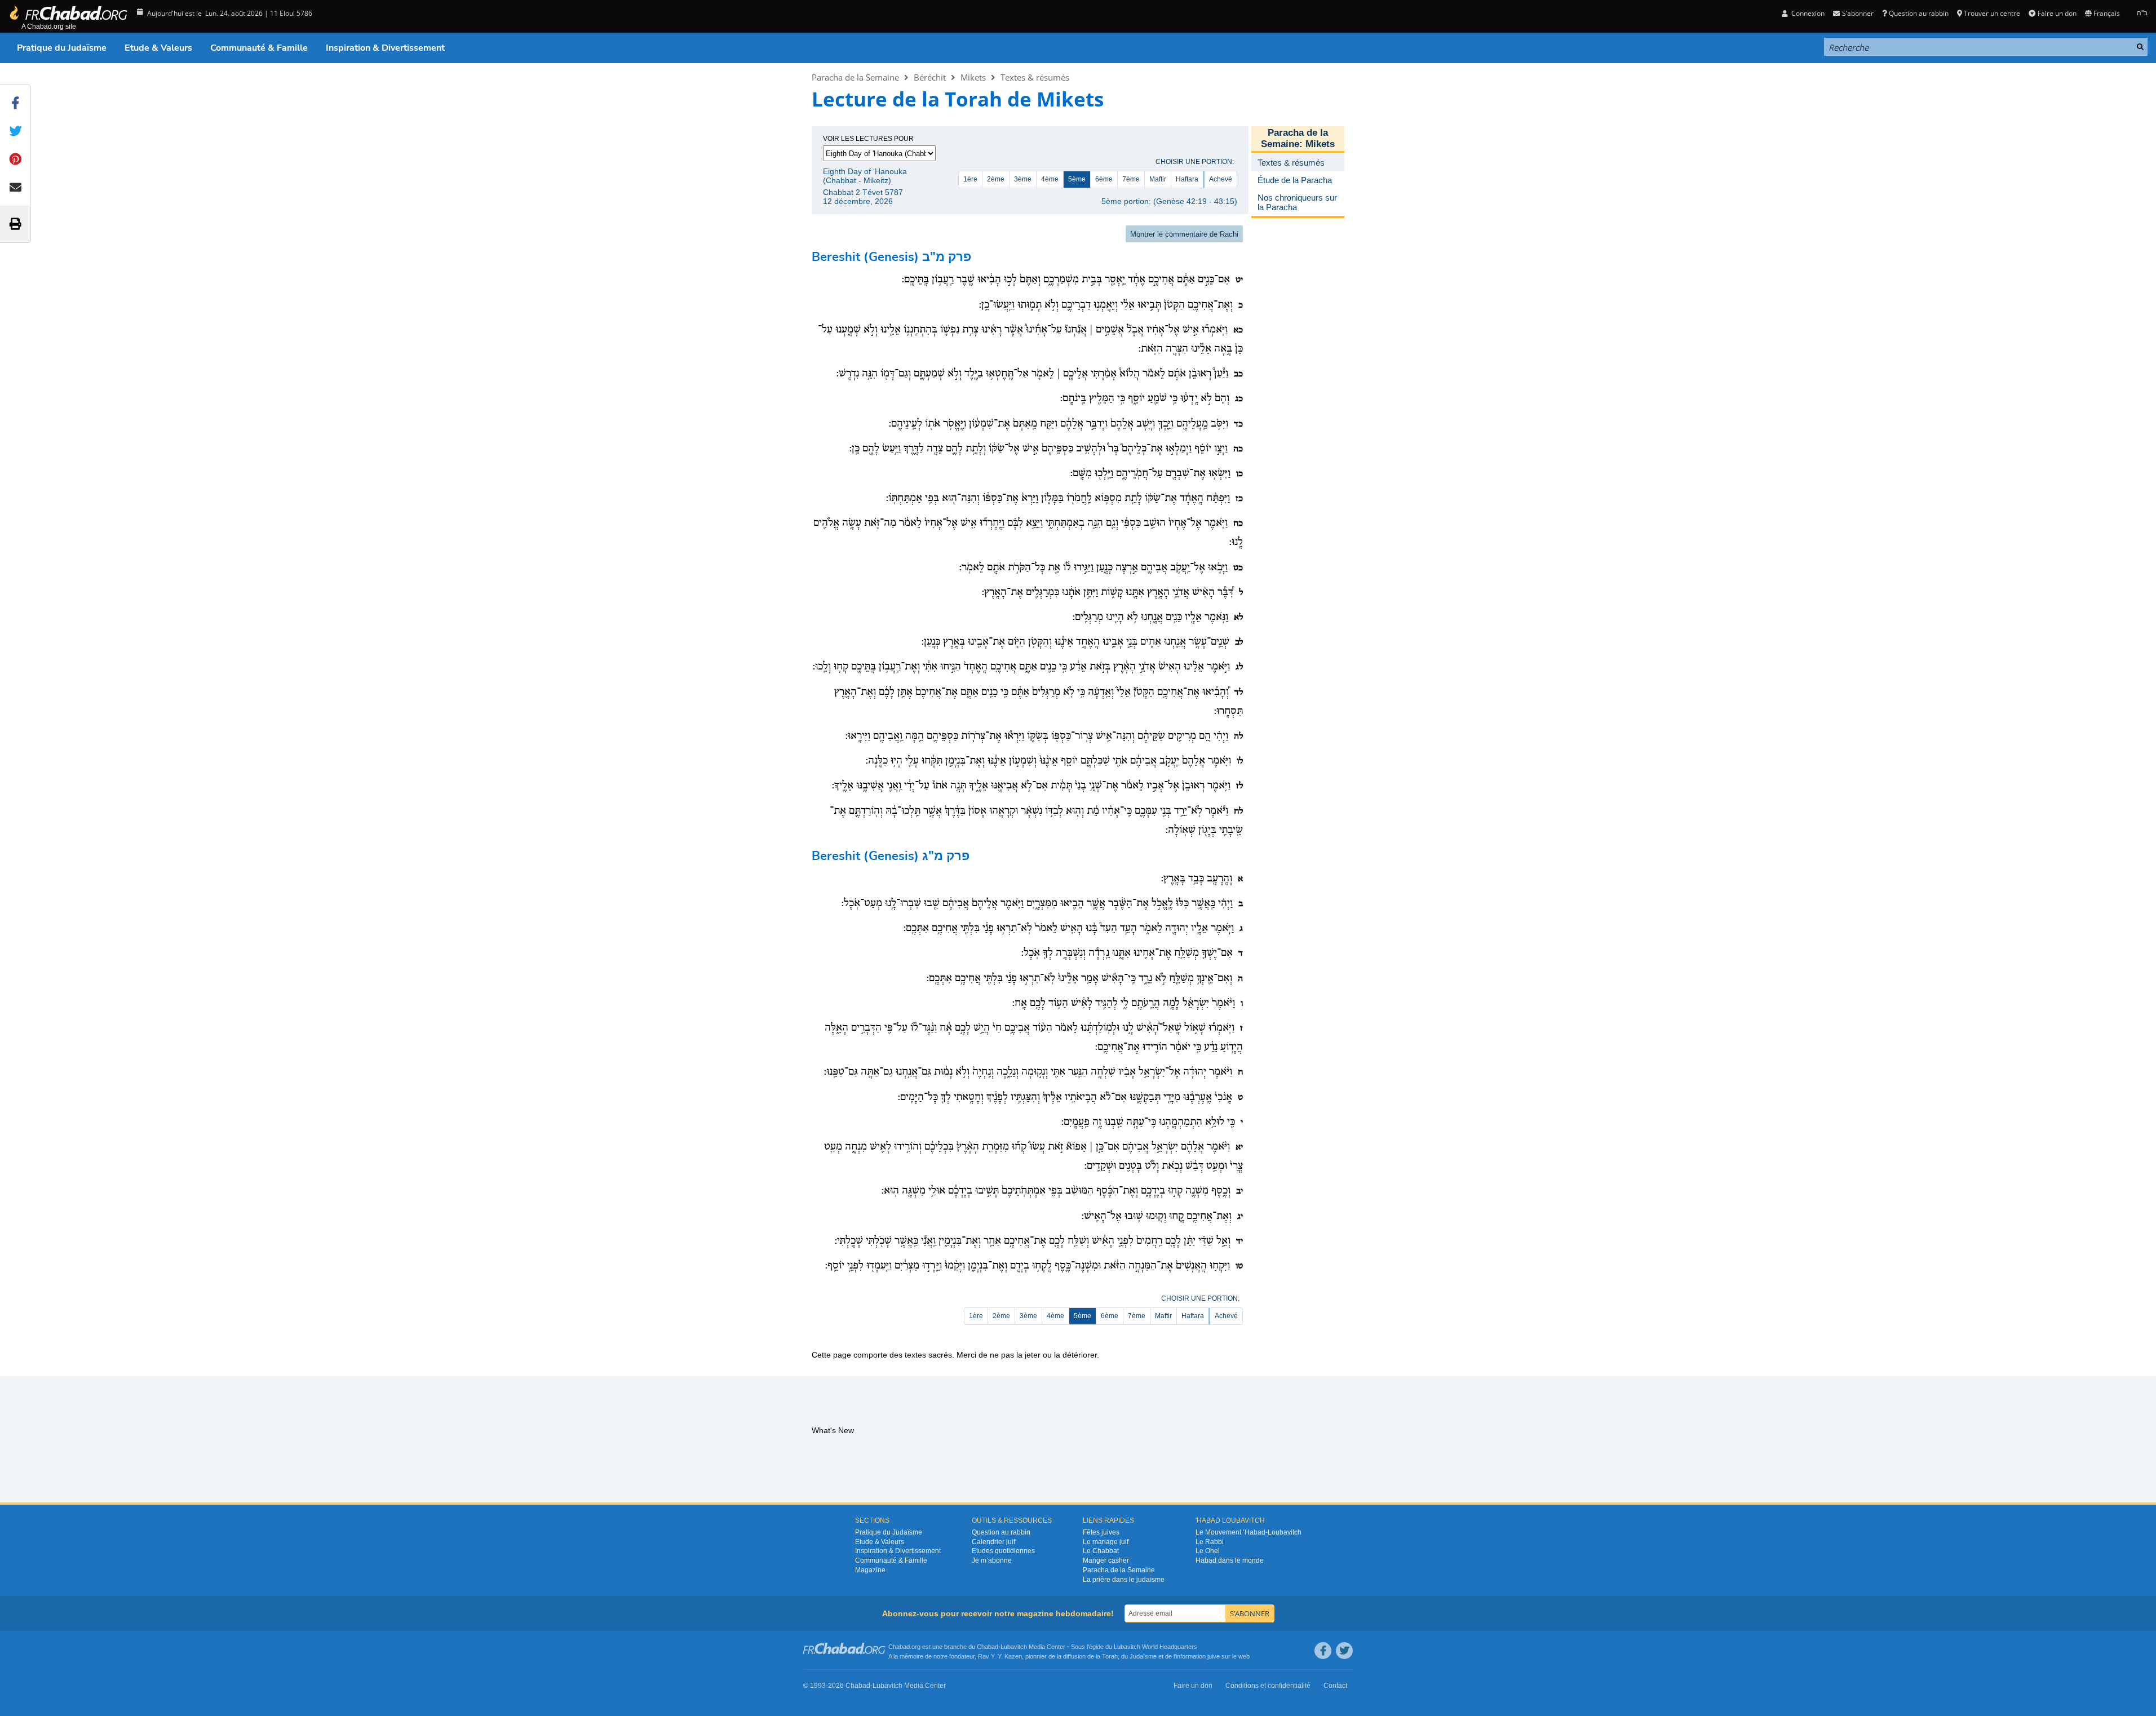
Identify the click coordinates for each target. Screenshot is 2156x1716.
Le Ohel (1208, 1551)
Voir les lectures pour (868, 139)
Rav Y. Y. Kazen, (1001, 1656)
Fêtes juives (1101, 1532)
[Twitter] (1344, 1651)
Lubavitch (1014, 1647)
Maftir (1158, 179)
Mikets (973, 77)
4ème (1050, 179)
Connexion (1807, 13)
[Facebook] (1323, 1651)
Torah (1110, 1656)
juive (1214, 1656)
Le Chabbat (1101, 1551)
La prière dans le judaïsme (1124, 1580)
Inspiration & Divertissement (385, 48)
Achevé (1221, 179)
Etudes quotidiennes (1003, 1551)
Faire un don (2057, 13)
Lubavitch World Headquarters (1156, 1647)
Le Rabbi (1210, 1542)
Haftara (1187, 179)
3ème (1023, 179)
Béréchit (930, 77)
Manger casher (1106, 1560)
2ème (996, 179)
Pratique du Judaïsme (62, 48)
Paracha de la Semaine (855, 77)
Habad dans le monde (1230, 1560)
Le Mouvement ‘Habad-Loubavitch (1249, 1532)
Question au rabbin (1919, 13)
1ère (970, 179)
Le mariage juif (1106, 1542)
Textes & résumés (1035, 77)
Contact (1335, 1686)
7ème (1131, 179)
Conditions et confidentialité (1268, 1686)
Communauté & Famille (259, 48)
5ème (1077, 179)
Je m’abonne (992, 1560)
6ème (1104, 179)
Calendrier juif (993, 1542)
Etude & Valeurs (158, 48)
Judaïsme (1143, 1656)
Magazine (870, 1570)
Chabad (988, 1647)
